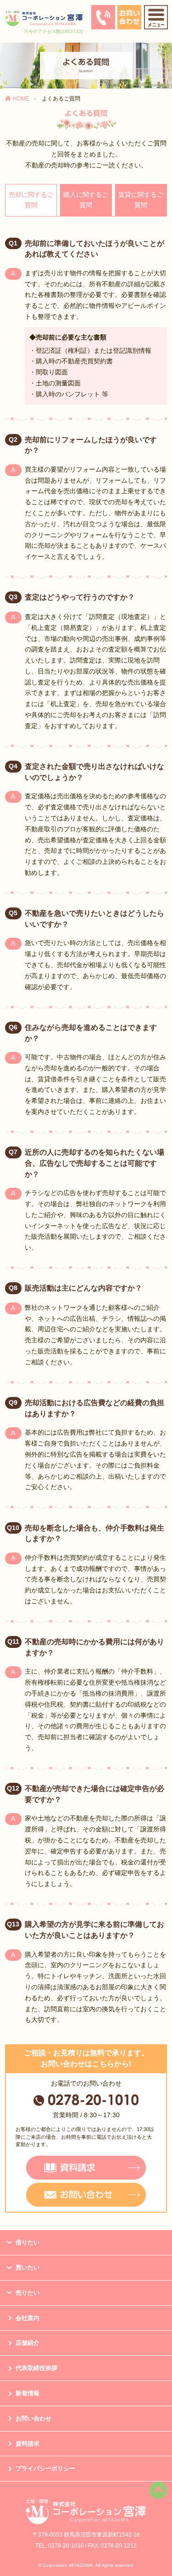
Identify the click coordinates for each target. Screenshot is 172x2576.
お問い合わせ (33, 2418)
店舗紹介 (28, 2343)
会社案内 (28, 2318)
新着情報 (28, 2393)
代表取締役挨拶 (36, 2368)
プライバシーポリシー (45, 2468)
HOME (21, 99)
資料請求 (28, 2444)
